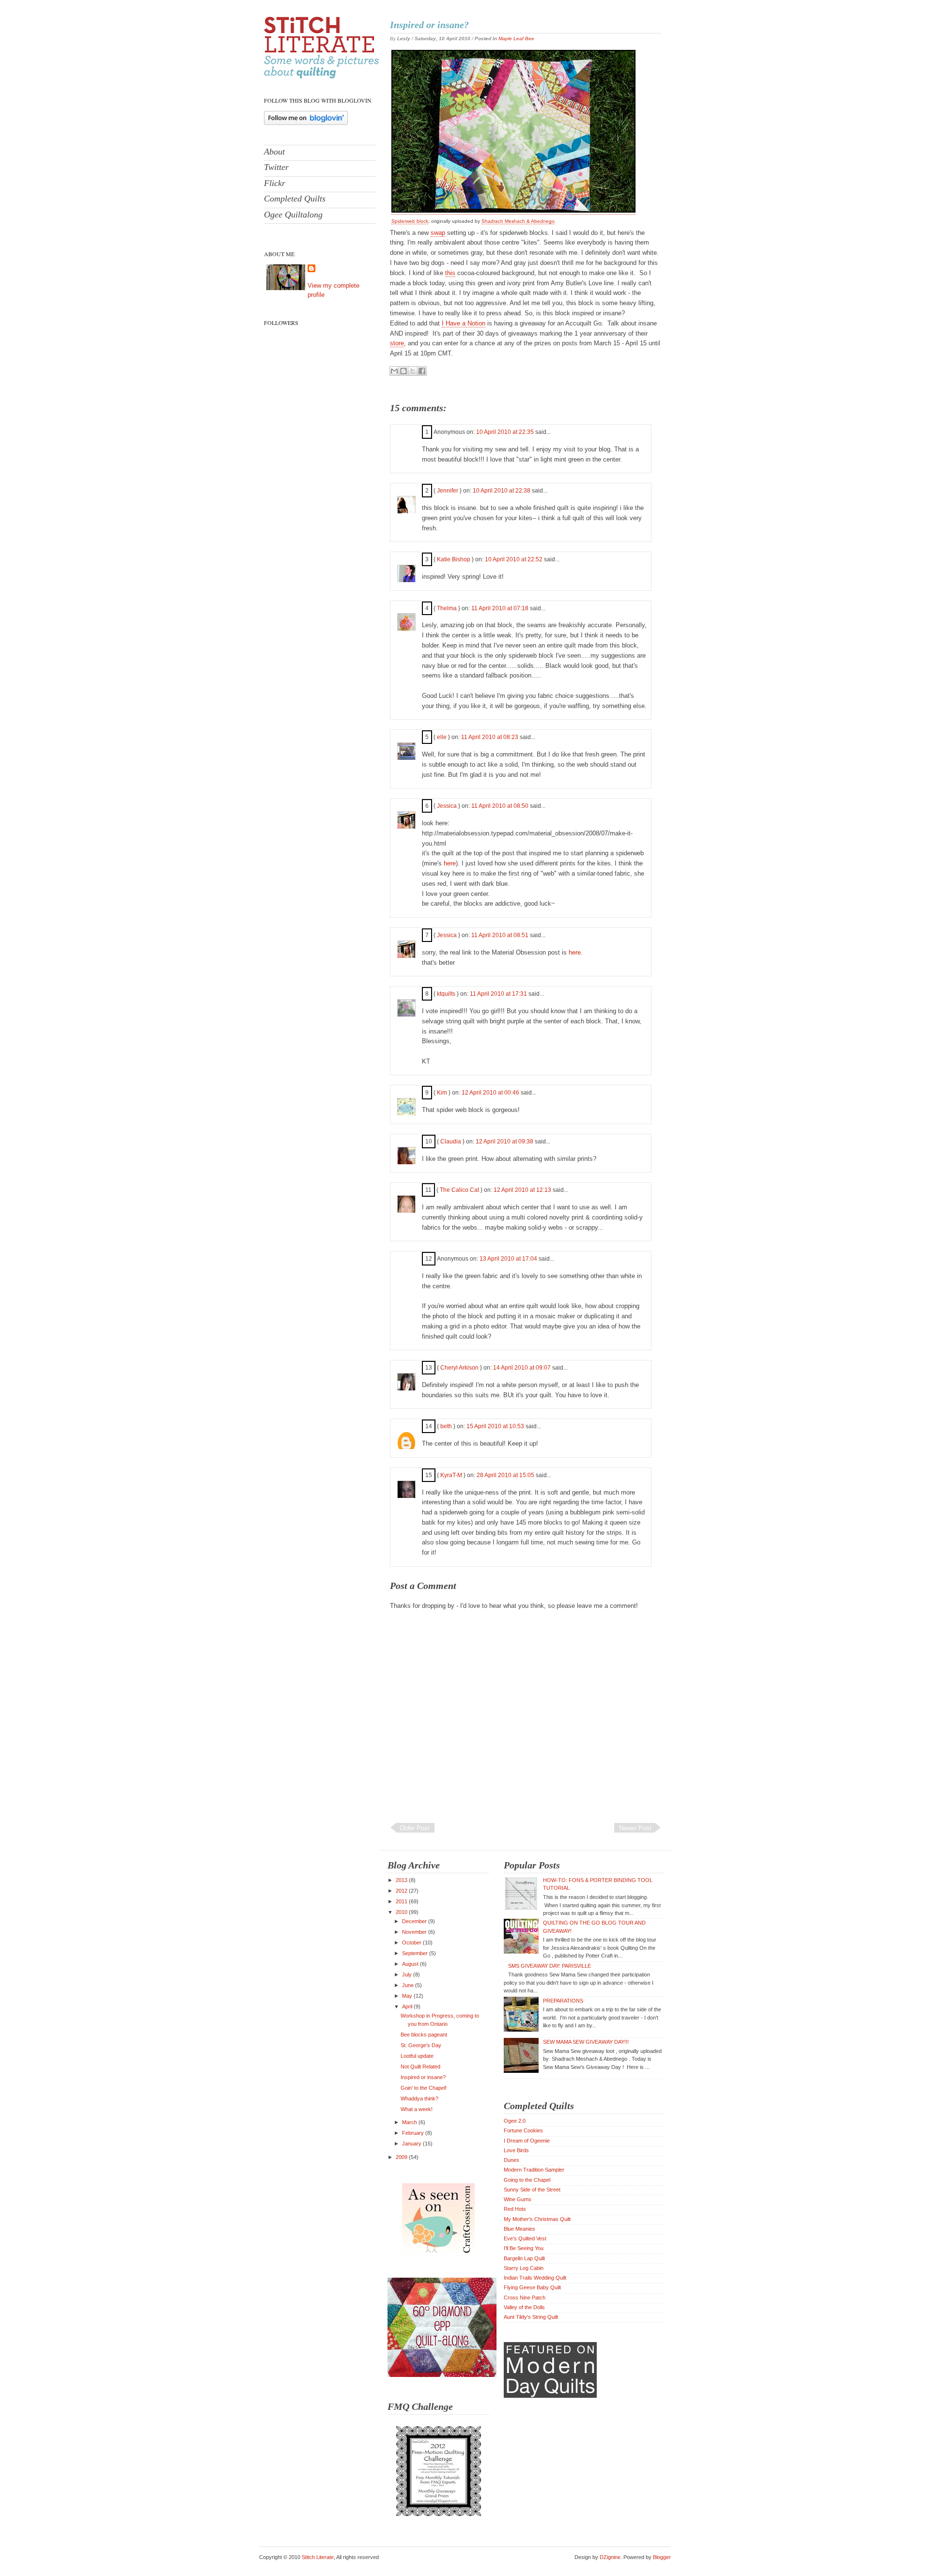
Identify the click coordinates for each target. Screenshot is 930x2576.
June (409, 1985)
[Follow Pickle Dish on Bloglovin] (306, 123)
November (415, 1932)
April (408, 2006)
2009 (402, 2157)
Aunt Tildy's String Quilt (531, 2317)
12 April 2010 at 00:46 (491, 1093)
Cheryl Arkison (459, 1368)
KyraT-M (451, 1475)
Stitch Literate (318, 2557)
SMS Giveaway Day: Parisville (550, 1966)
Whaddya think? (419, 2098)
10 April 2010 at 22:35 (506, 432)
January (412, 2144)
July (408, 1974)
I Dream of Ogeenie (527, 2141)
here (450, 863)
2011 (402, 1901)
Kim (442, 1093)
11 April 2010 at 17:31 (499, 994)
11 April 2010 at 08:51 (501, 935)
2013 (402, 1880)
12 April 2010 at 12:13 (523, 1190)
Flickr (275, 183)
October (412, 1943)
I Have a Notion (464, 323)
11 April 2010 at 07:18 (501, 608)
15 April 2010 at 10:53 (496, 1426)
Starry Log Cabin (524, 2268)
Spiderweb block (410, 221)
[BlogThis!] (403, 371)
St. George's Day (421, 2045)
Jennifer (448, 491)
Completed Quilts (295, 199)
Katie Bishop (454, 559)
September (416, 1953)
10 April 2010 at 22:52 (514, 559)
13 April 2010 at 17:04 (509, 1259)
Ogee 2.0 (515, 2121)
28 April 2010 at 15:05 (506, 1475)
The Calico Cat (459, 1190)
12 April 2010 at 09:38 (505, 1141)
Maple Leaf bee (516, 39)
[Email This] (394, 371)
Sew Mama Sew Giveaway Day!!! (586, 2042)
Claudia (451, 1141)
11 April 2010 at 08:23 (490, 737)
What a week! (417, 2109)
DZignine (610, 2557)
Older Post (415, 1828)
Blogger (662, 2557)
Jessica (447, 806)
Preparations (563, 2001)
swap (438, 233)
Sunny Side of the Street (532, 2190)
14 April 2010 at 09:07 (523, 1368)
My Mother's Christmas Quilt (537, 2219)
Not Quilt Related (420, 2067)
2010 (402, 1912)
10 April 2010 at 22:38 (502, 491)
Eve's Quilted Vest (525, 2238)
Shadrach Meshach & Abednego (518, 221)
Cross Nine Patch (525, 2298)
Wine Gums (518, 2199)
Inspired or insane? (429, 25)
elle (442, 737)
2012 (402, 1891)
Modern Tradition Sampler (534, 2170)
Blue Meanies (519, 2229)
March (410, 2122)
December (415, 1921)
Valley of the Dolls (524, 2307)
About (274, 152)
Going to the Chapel (527, 2180)
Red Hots (515, 2209)
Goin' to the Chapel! (424, 2088)
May (408, 1996)
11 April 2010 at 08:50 (501, 806)
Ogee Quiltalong (293, 215)
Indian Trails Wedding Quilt (535, 2278)
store (397, 343)
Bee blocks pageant (424, 2035)
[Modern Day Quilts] (550, 2396)
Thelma (447, 608)
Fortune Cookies (523, 2130)
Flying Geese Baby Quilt (532, 2287)
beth (446, 1426)
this (450, 273)
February (414, 2133)
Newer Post (635, 1828)
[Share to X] (413, 371)
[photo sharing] (513, 211)
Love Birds (516, 2150)
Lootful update (417, 2056)
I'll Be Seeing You (524, 2248)
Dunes (511, 2160)
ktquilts (446, 994)
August (411, 1964)
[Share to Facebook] (422, 371)
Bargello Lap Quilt (524, 2258)
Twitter (276, 167)
